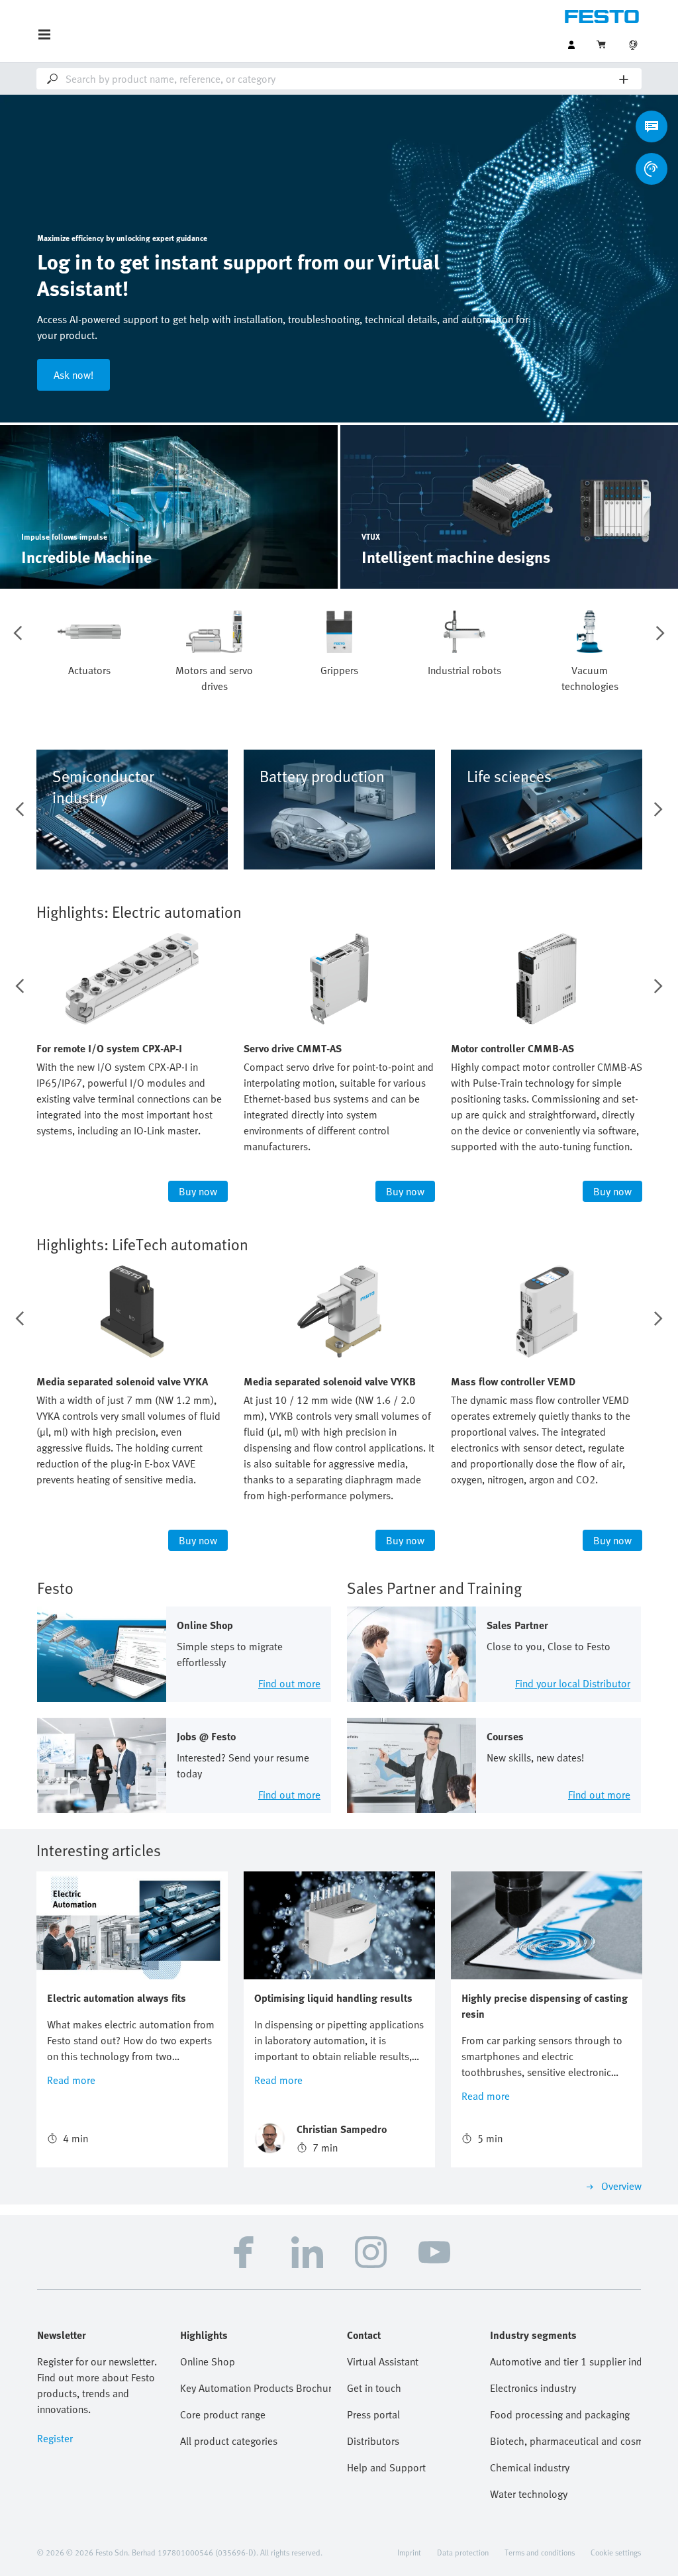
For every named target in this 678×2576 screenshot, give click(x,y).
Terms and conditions (540, 2552)
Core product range (223, 2414)
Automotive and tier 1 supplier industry (565, 2361)
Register (55, 2438)
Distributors (373, 2441)
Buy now (198, 1191)
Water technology (529, 2494)
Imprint (409, 2552)
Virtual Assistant (383, 2361)
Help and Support (386, 2467)
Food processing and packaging (560, 2414)
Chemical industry (530, 2467)
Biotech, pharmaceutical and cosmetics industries (565, 2441)
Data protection (463, 2552)
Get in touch (374, 2388)
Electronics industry (533, 2388)
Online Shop (208, 2361)
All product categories (229, 2441)
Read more (71, 2080)
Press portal (373, 2414)
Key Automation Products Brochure (256, 2388)
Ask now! (73, 375)
